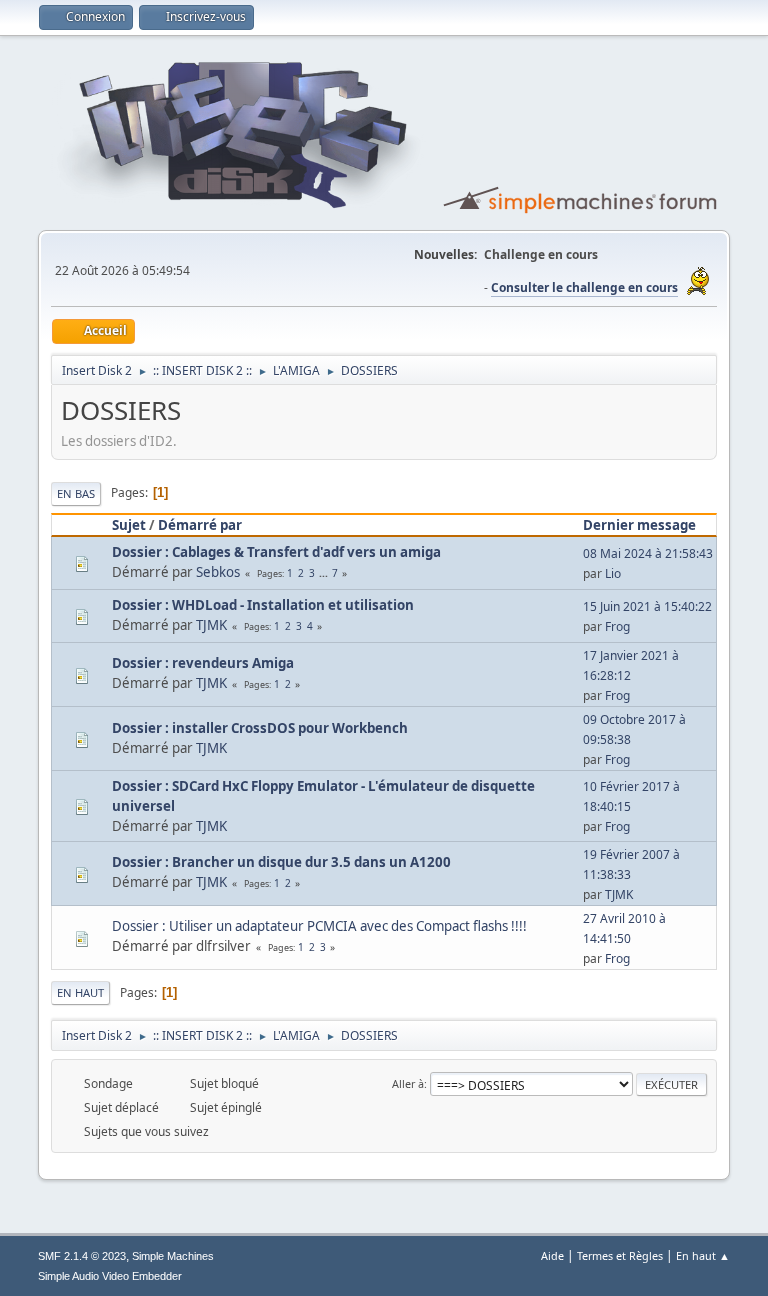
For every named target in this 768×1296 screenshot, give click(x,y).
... (325, 573)
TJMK (211, 625)
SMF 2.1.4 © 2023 (82, 1256)
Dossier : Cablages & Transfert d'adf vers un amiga (276, 552)
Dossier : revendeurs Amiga (203, 663)
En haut (80, 992)
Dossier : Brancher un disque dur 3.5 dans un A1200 (281, 862)
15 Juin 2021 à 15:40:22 (647, 606)
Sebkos (218, 572)
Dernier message (639, 525)
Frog (617, 626)
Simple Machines (173, 1256)
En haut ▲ (703, 1255)
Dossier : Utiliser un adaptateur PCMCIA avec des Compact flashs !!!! (319, 926)
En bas (76, 493)
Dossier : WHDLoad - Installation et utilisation (263, 605)
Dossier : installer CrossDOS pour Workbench (260, 728)
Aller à (408, 1083)
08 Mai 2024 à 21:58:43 (648, 553)
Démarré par (200, 525)
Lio (613, 573)
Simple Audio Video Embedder (110, 1276)
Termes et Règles (620, 1255)
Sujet (129, 525)
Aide (552, 1255)
